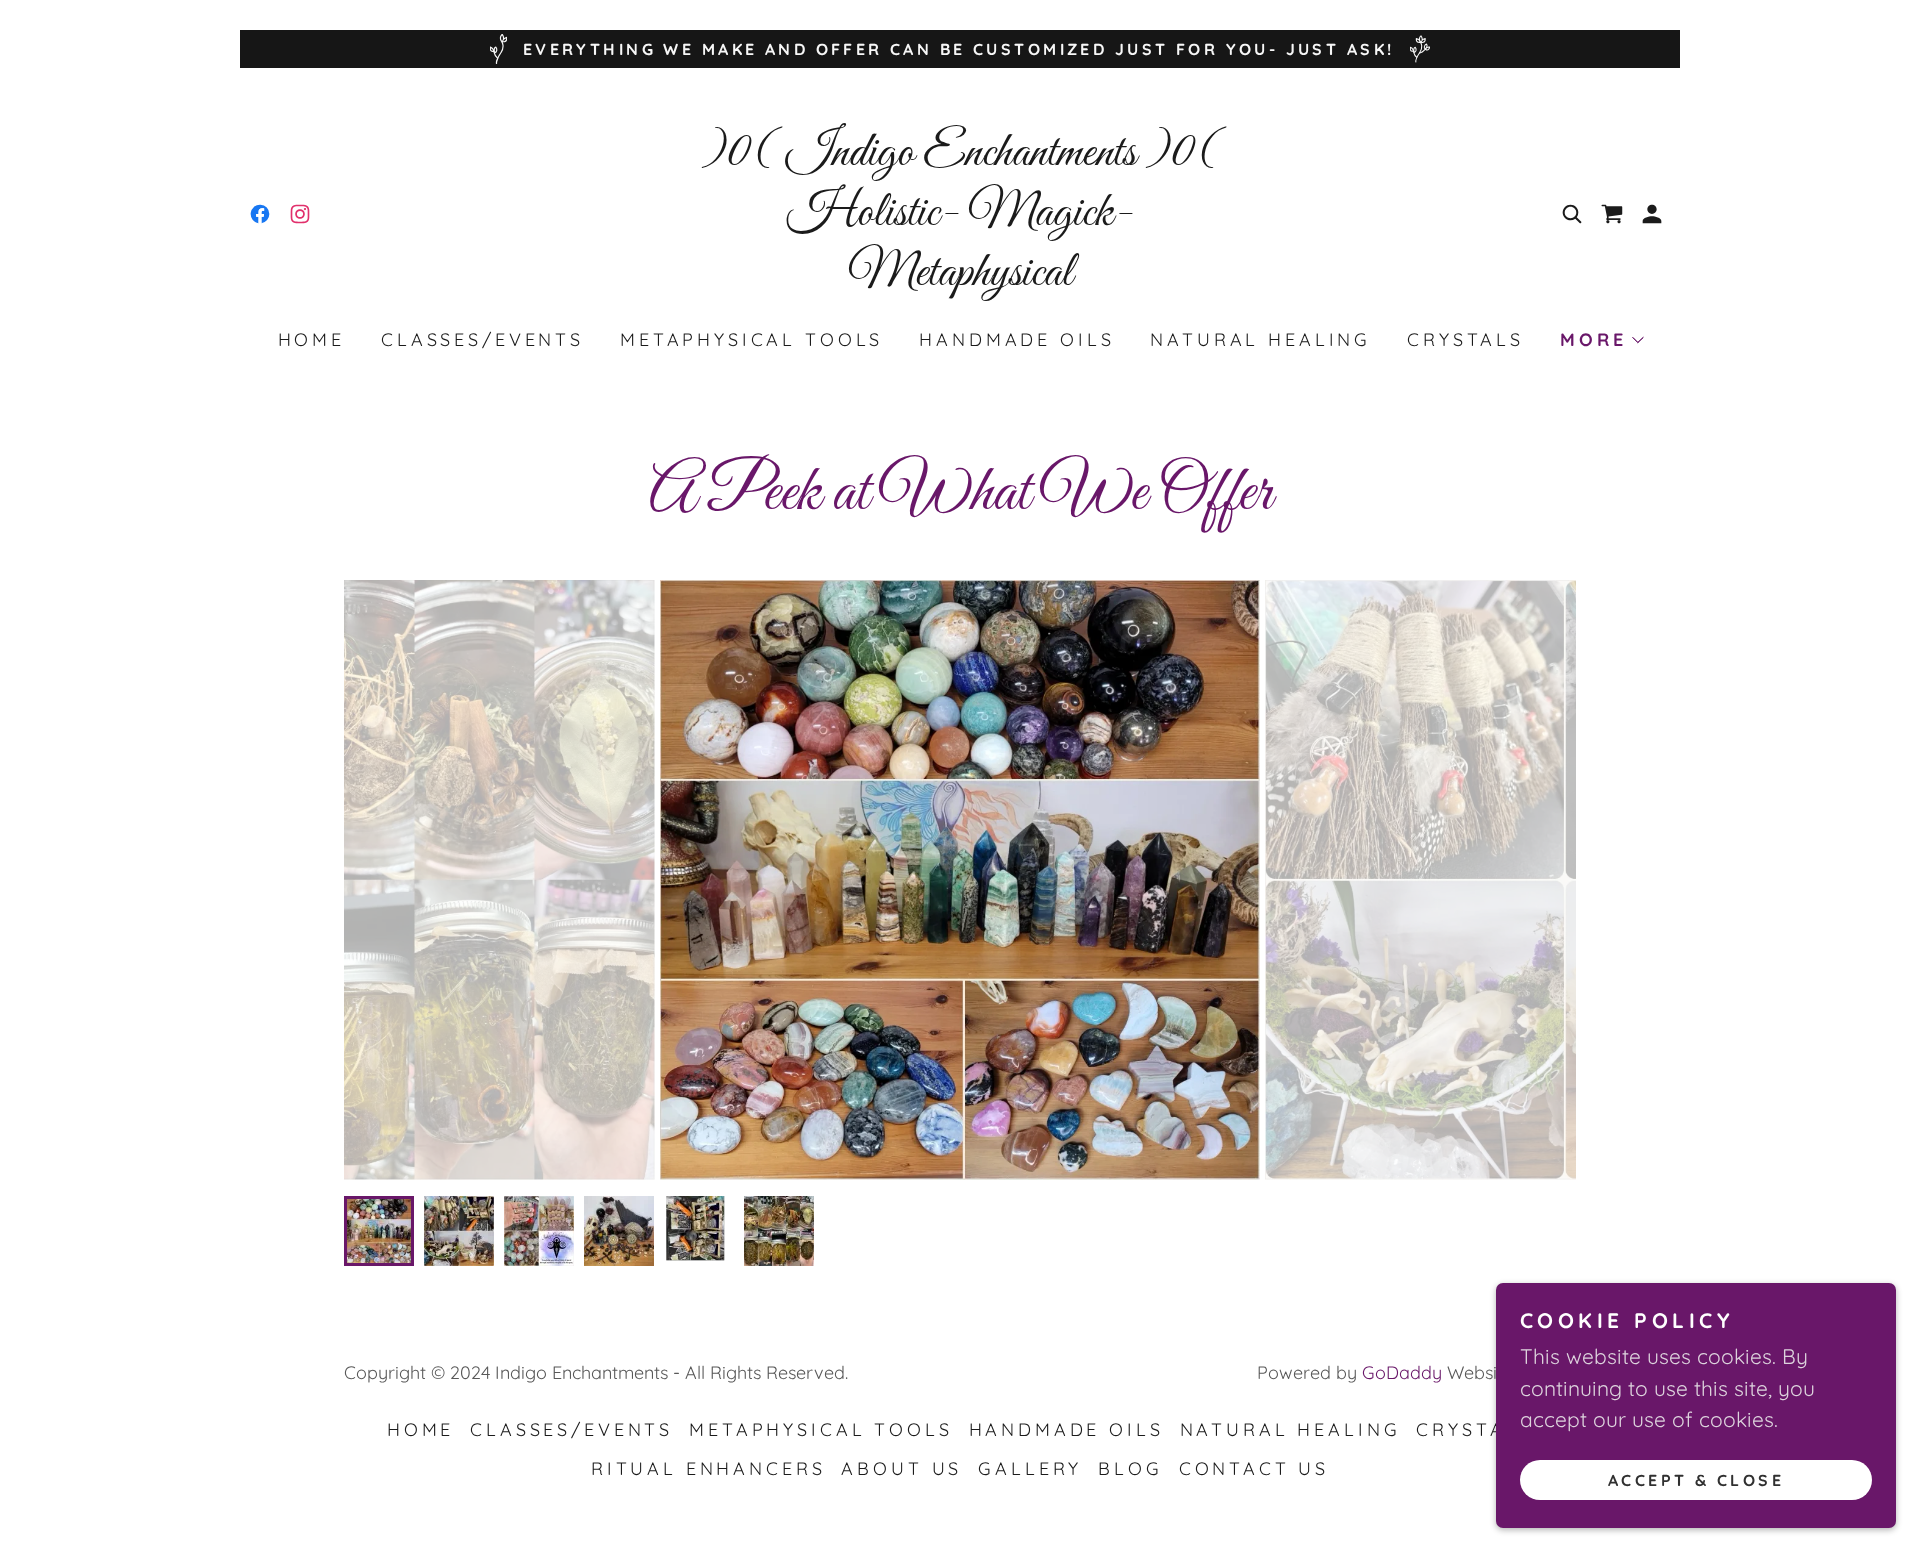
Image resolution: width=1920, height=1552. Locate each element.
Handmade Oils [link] (1016, 339)
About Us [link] (901, 1468)
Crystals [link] (1465, 339)
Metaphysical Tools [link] (751, 339)
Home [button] (420, 1429)
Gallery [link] (1030, 1468)
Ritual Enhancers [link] (708, 1468)
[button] (1652, 214)
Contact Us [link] (1254, 1468)
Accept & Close (1696, 1480)
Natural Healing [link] (1260, 339)
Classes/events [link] (482, 339)
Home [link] (311, 339)
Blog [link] (1130, 1468)
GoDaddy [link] (1402, 1372)
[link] (260, 214)
